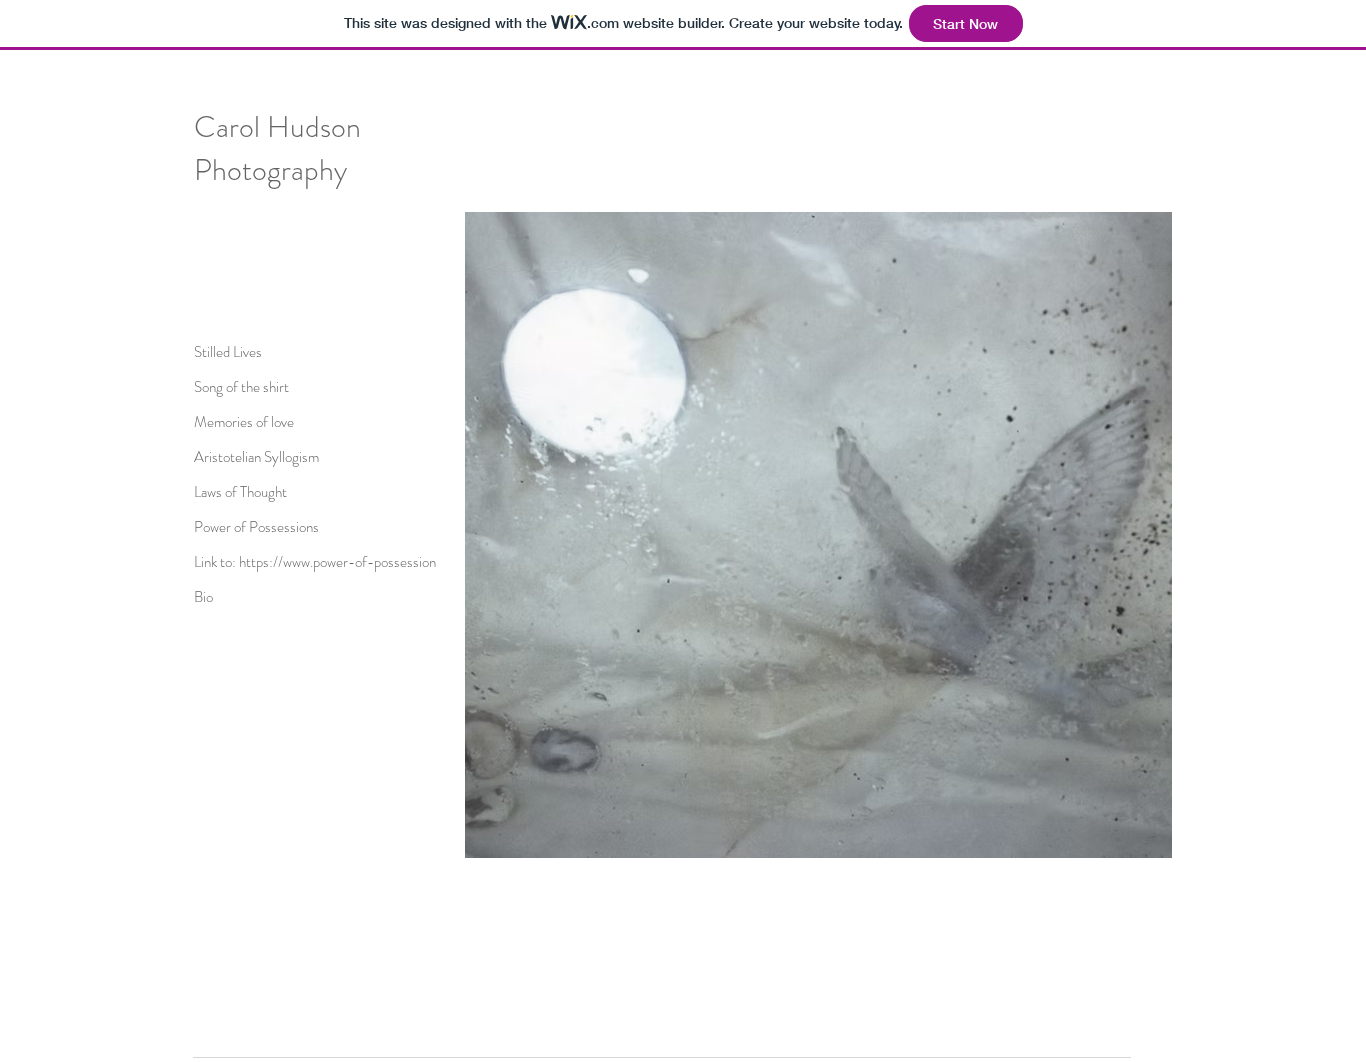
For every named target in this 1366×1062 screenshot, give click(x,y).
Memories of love (244, 422)
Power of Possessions (256, 527)
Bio (203, 597)
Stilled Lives (228, 352)
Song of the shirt (241, 387)
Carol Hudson (277, 126)
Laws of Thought (240, 492)
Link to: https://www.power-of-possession (315, 562)
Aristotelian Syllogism (256, 457)
